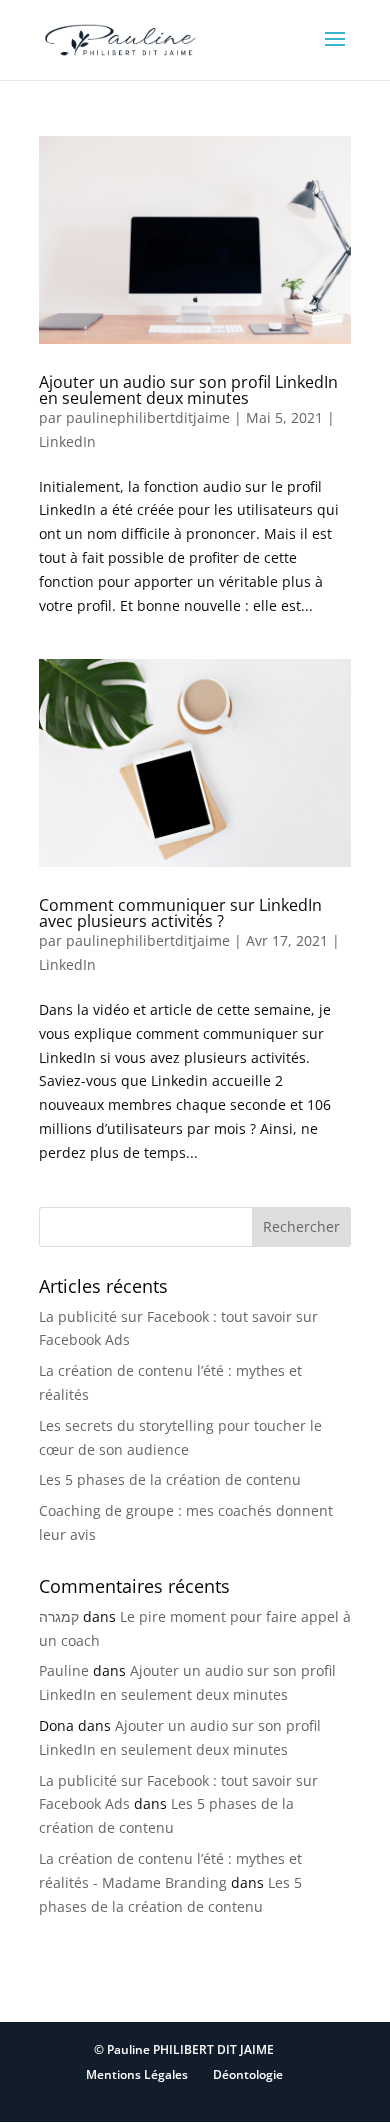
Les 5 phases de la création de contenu (170, 1479)
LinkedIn (67, 441)
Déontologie (248, 2074)
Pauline (64, 1670)
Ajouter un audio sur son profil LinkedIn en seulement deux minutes (188, 390)
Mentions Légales (137, 2074)
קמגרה (59, 1616)
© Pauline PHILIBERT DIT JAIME (184, 2049)
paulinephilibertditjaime (148, 417)
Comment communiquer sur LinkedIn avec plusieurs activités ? (180, 913)
